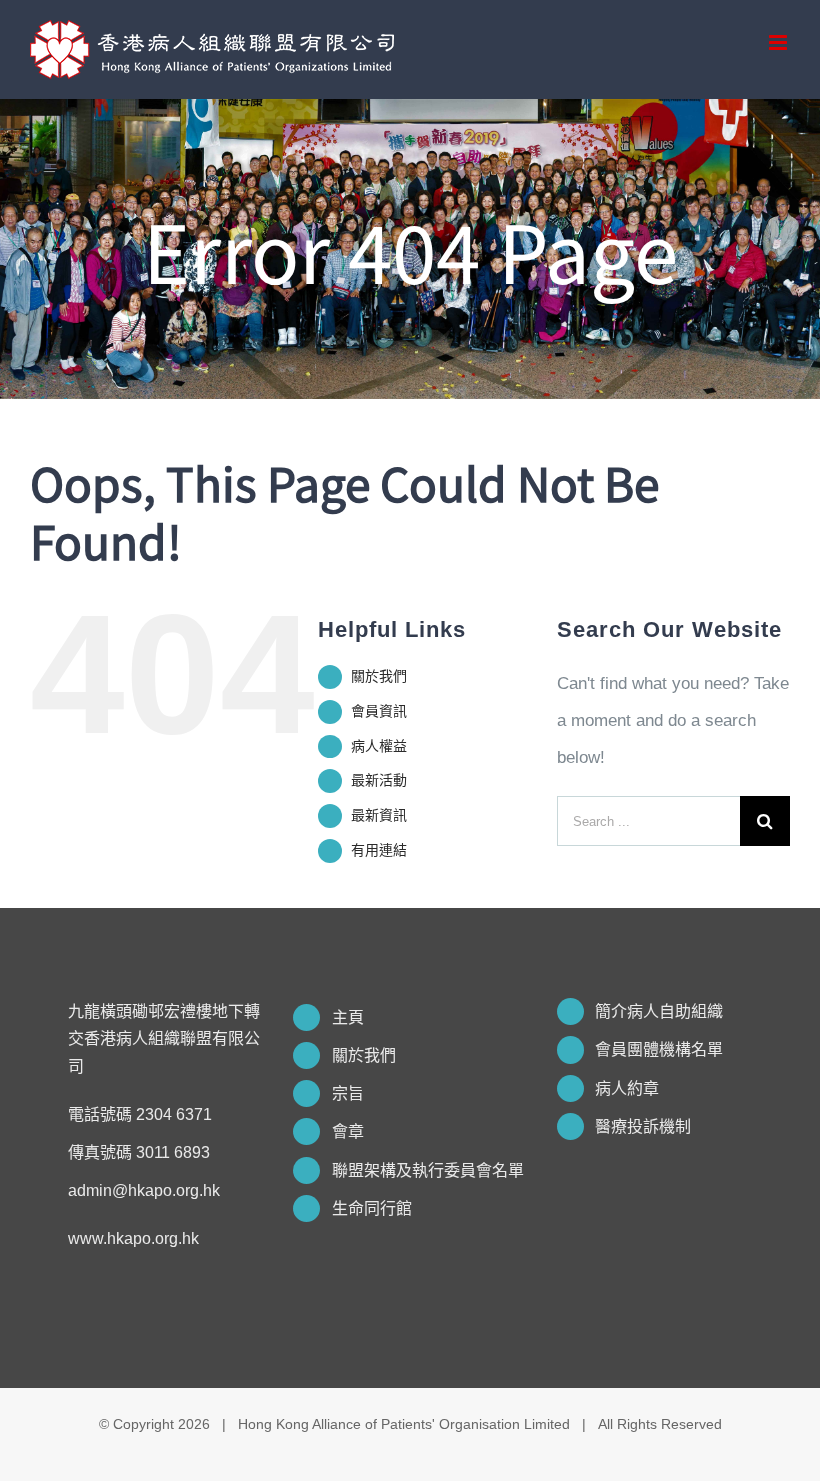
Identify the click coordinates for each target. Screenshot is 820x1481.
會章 (348, 1131)
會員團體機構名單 (659, 1049)
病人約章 (627, 1088)
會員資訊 (379, 711)
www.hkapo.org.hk (133, 1238)
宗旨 (348, 1093)
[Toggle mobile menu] (779, 42)
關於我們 (379, 676)
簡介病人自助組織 (659, 1011)
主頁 (348, 1017)
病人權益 (379, 746)
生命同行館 (372, 1208)
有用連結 (379, 850)
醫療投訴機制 (643, 1126)
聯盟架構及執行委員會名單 (428, 1170)
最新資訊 (379, 815)
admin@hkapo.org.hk (144, 1190)
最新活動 (379, 780)
